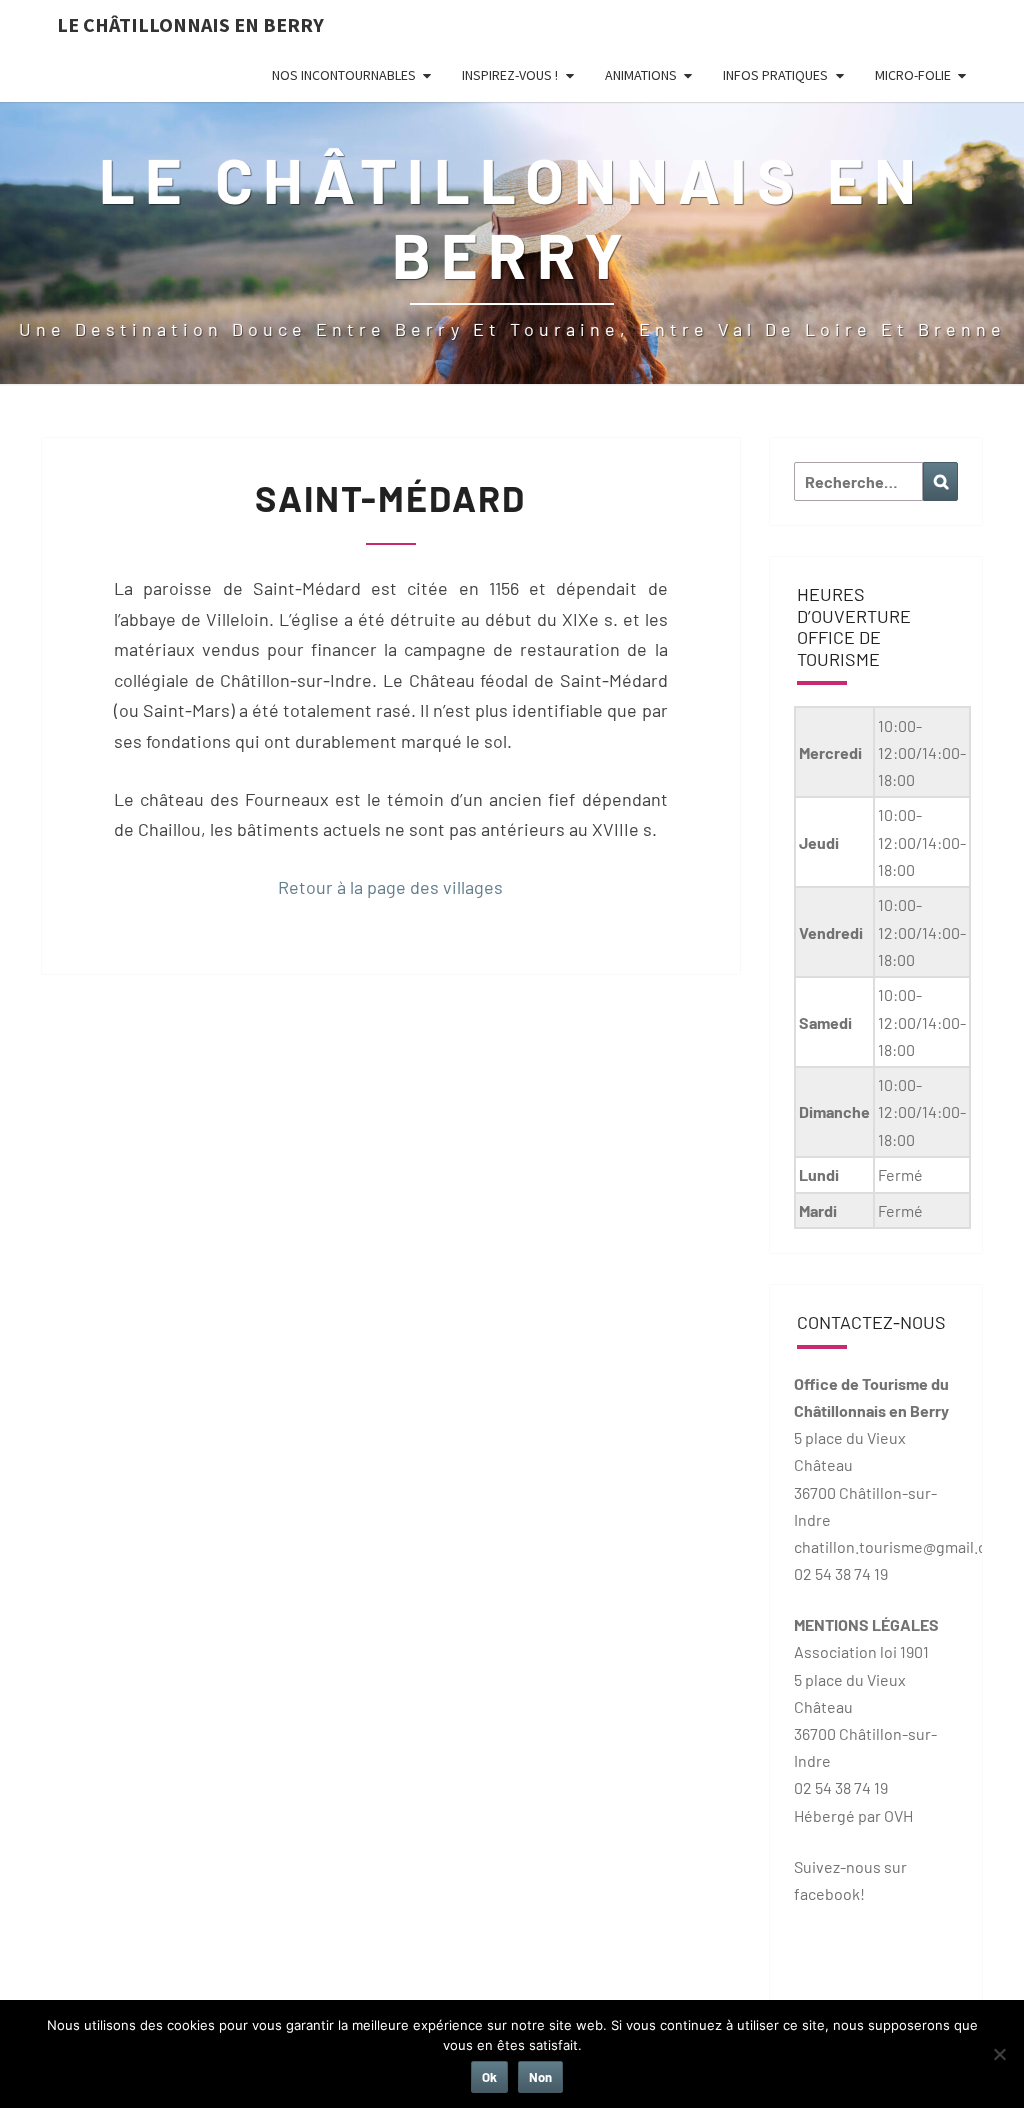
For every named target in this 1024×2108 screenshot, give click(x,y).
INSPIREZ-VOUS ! (510, 75)
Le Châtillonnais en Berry (190, 24)
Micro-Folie (913, 75)
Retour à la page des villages (390, 887)
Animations (641, 75)
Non (540, 2077)
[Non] (999, 2054)
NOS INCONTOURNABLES (344, 75)
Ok (489, 2077)
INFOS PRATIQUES (775, 75)
